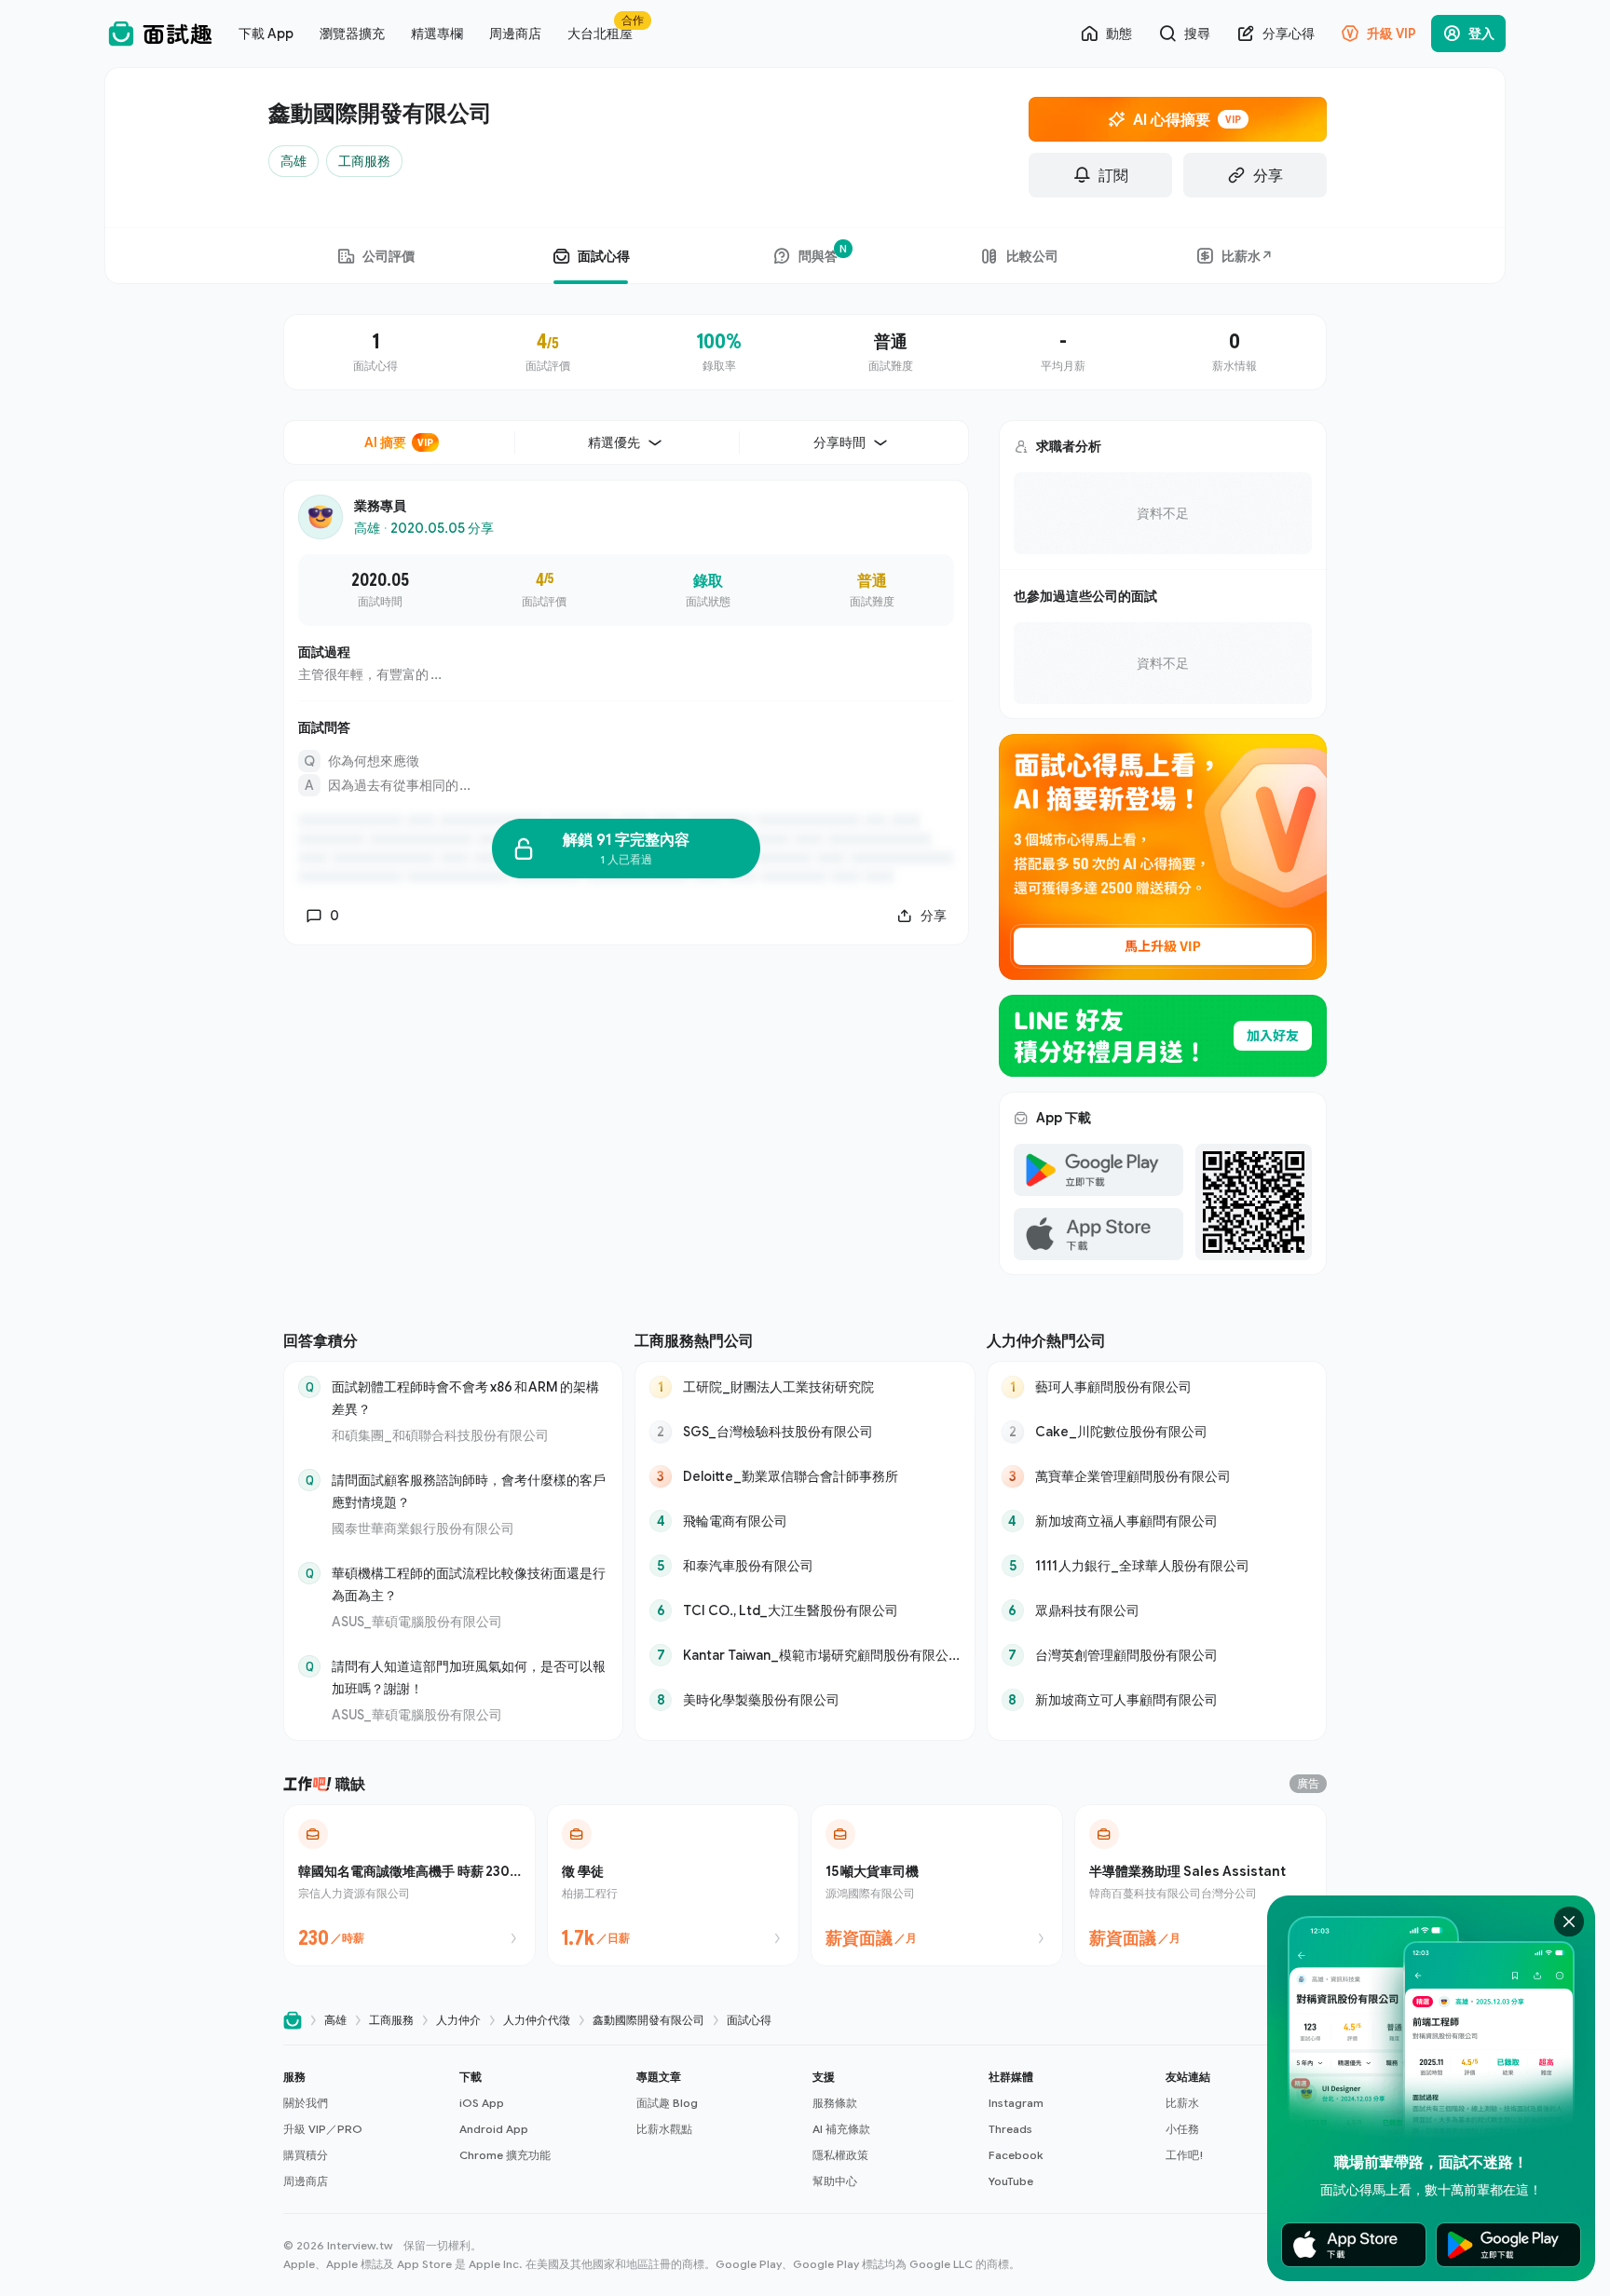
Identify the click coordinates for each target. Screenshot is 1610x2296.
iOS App (482, 2103)
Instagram (1016, 2103)
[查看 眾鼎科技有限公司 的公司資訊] (1157, 1610)
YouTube (1011, 2181)
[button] (364, 2129)
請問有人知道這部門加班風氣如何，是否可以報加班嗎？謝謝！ (469, 1677)
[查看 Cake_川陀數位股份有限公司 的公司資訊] (1157, 1432)
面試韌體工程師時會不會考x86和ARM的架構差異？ (465, 1398)
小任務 (1182, 2129)
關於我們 (306, 2103)
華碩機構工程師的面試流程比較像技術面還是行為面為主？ (469, 1584)
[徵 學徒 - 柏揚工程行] (673, 1885)
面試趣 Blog (667, 2103)
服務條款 (835, 2103)
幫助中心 (835, 2181)
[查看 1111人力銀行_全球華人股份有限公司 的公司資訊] (1157, 1566)
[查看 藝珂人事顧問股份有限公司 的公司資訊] (1157, 1387)
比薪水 (1182, 2103)
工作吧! (1185, 2155)
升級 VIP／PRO (323, 2129)
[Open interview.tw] (293, 2021)
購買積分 (306, 2155)
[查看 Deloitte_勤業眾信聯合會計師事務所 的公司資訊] (805, 1476)
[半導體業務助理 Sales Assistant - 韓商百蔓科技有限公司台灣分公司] (1201, 1885)
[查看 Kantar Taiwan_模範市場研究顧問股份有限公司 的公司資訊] (805, 1655)
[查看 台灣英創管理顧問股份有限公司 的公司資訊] (1157, 1655)
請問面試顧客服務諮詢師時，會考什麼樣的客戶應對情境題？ (469, 1491)
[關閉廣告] (1569, 1922)
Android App (494, 2129)
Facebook (1016, 2155)
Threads (1010, 2129)
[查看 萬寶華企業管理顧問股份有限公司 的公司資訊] (1157, 1476)
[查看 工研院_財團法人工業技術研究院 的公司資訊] (805, 1387)
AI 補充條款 (841, 2129)
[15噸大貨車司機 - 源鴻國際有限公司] (937, 1885)
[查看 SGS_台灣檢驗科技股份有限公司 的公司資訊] (805, 1432)
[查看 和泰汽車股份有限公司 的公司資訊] (805, 1566)
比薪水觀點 (664, 2129)
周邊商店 (306, 2181)
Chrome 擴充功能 (505, 2155)
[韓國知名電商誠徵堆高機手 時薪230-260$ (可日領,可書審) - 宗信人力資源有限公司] (409, 1885)
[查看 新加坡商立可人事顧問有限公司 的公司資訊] (1157, 1700)
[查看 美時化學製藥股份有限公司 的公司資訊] (805, 1700)
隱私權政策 (840, 2155)
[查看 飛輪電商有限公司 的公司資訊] (805, 1521)
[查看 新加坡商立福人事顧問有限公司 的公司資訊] (1157, 1521)
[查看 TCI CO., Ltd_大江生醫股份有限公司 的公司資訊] (805, 1610)
